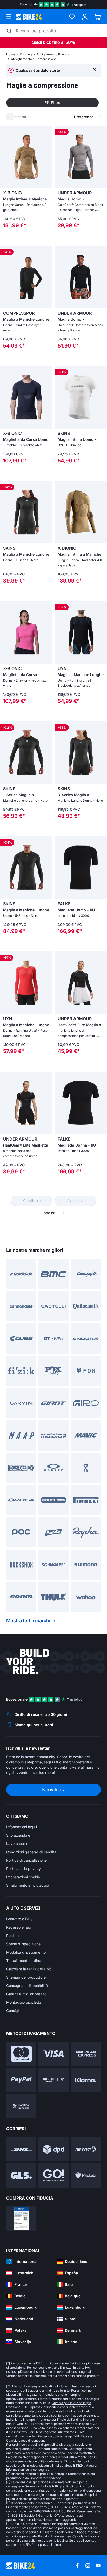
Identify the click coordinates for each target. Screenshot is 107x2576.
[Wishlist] (72, 17)
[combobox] (63, 117)
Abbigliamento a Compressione (34, 59)
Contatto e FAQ (19, 1919)
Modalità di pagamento (26, 1952)
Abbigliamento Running (53, 54)
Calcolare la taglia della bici (29, 1969)
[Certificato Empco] (21, 2218)
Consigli (13, 2011)
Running (26, 54)
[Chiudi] (94, 69)
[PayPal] (21, 2080)
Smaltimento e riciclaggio (28, 1885)
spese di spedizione (38, 2372)
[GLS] (21, 2175)
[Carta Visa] (53, 2054)
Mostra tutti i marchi (28, 1621)
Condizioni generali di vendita (31, 1852)
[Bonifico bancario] (21, 2106)
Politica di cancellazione (26, 1860)
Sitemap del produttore (26, 1977)
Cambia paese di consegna (71, 2403)
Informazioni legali (22, 1827)
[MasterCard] (21, 2054)
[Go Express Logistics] (53, 2175)
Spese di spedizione (23, 1944)
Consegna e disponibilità (27, 1986)
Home (11, 54)
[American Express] (86, 2054)
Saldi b (39, 42)
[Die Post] (86, 2149)
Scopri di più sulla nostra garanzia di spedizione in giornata (52, 2497)
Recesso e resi (18, 1927)
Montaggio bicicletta (24, 2002)
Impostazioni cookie (23, 1877)
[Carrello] (98, 17)
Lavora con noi (19, 1844)
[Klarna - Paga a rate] (86, 2080)
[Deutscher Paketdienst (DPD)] (53, 2149)
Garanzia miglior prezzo (26, 1994)
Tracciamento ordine (24, 1961)
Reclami (13, 1936)
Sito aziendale (18, 1835)
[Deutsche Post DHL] (21, 2149)
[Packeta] (86, 2175)
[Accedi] (85, 17)
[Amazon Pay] (53, 2080)
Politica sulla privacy (24, 1869)
